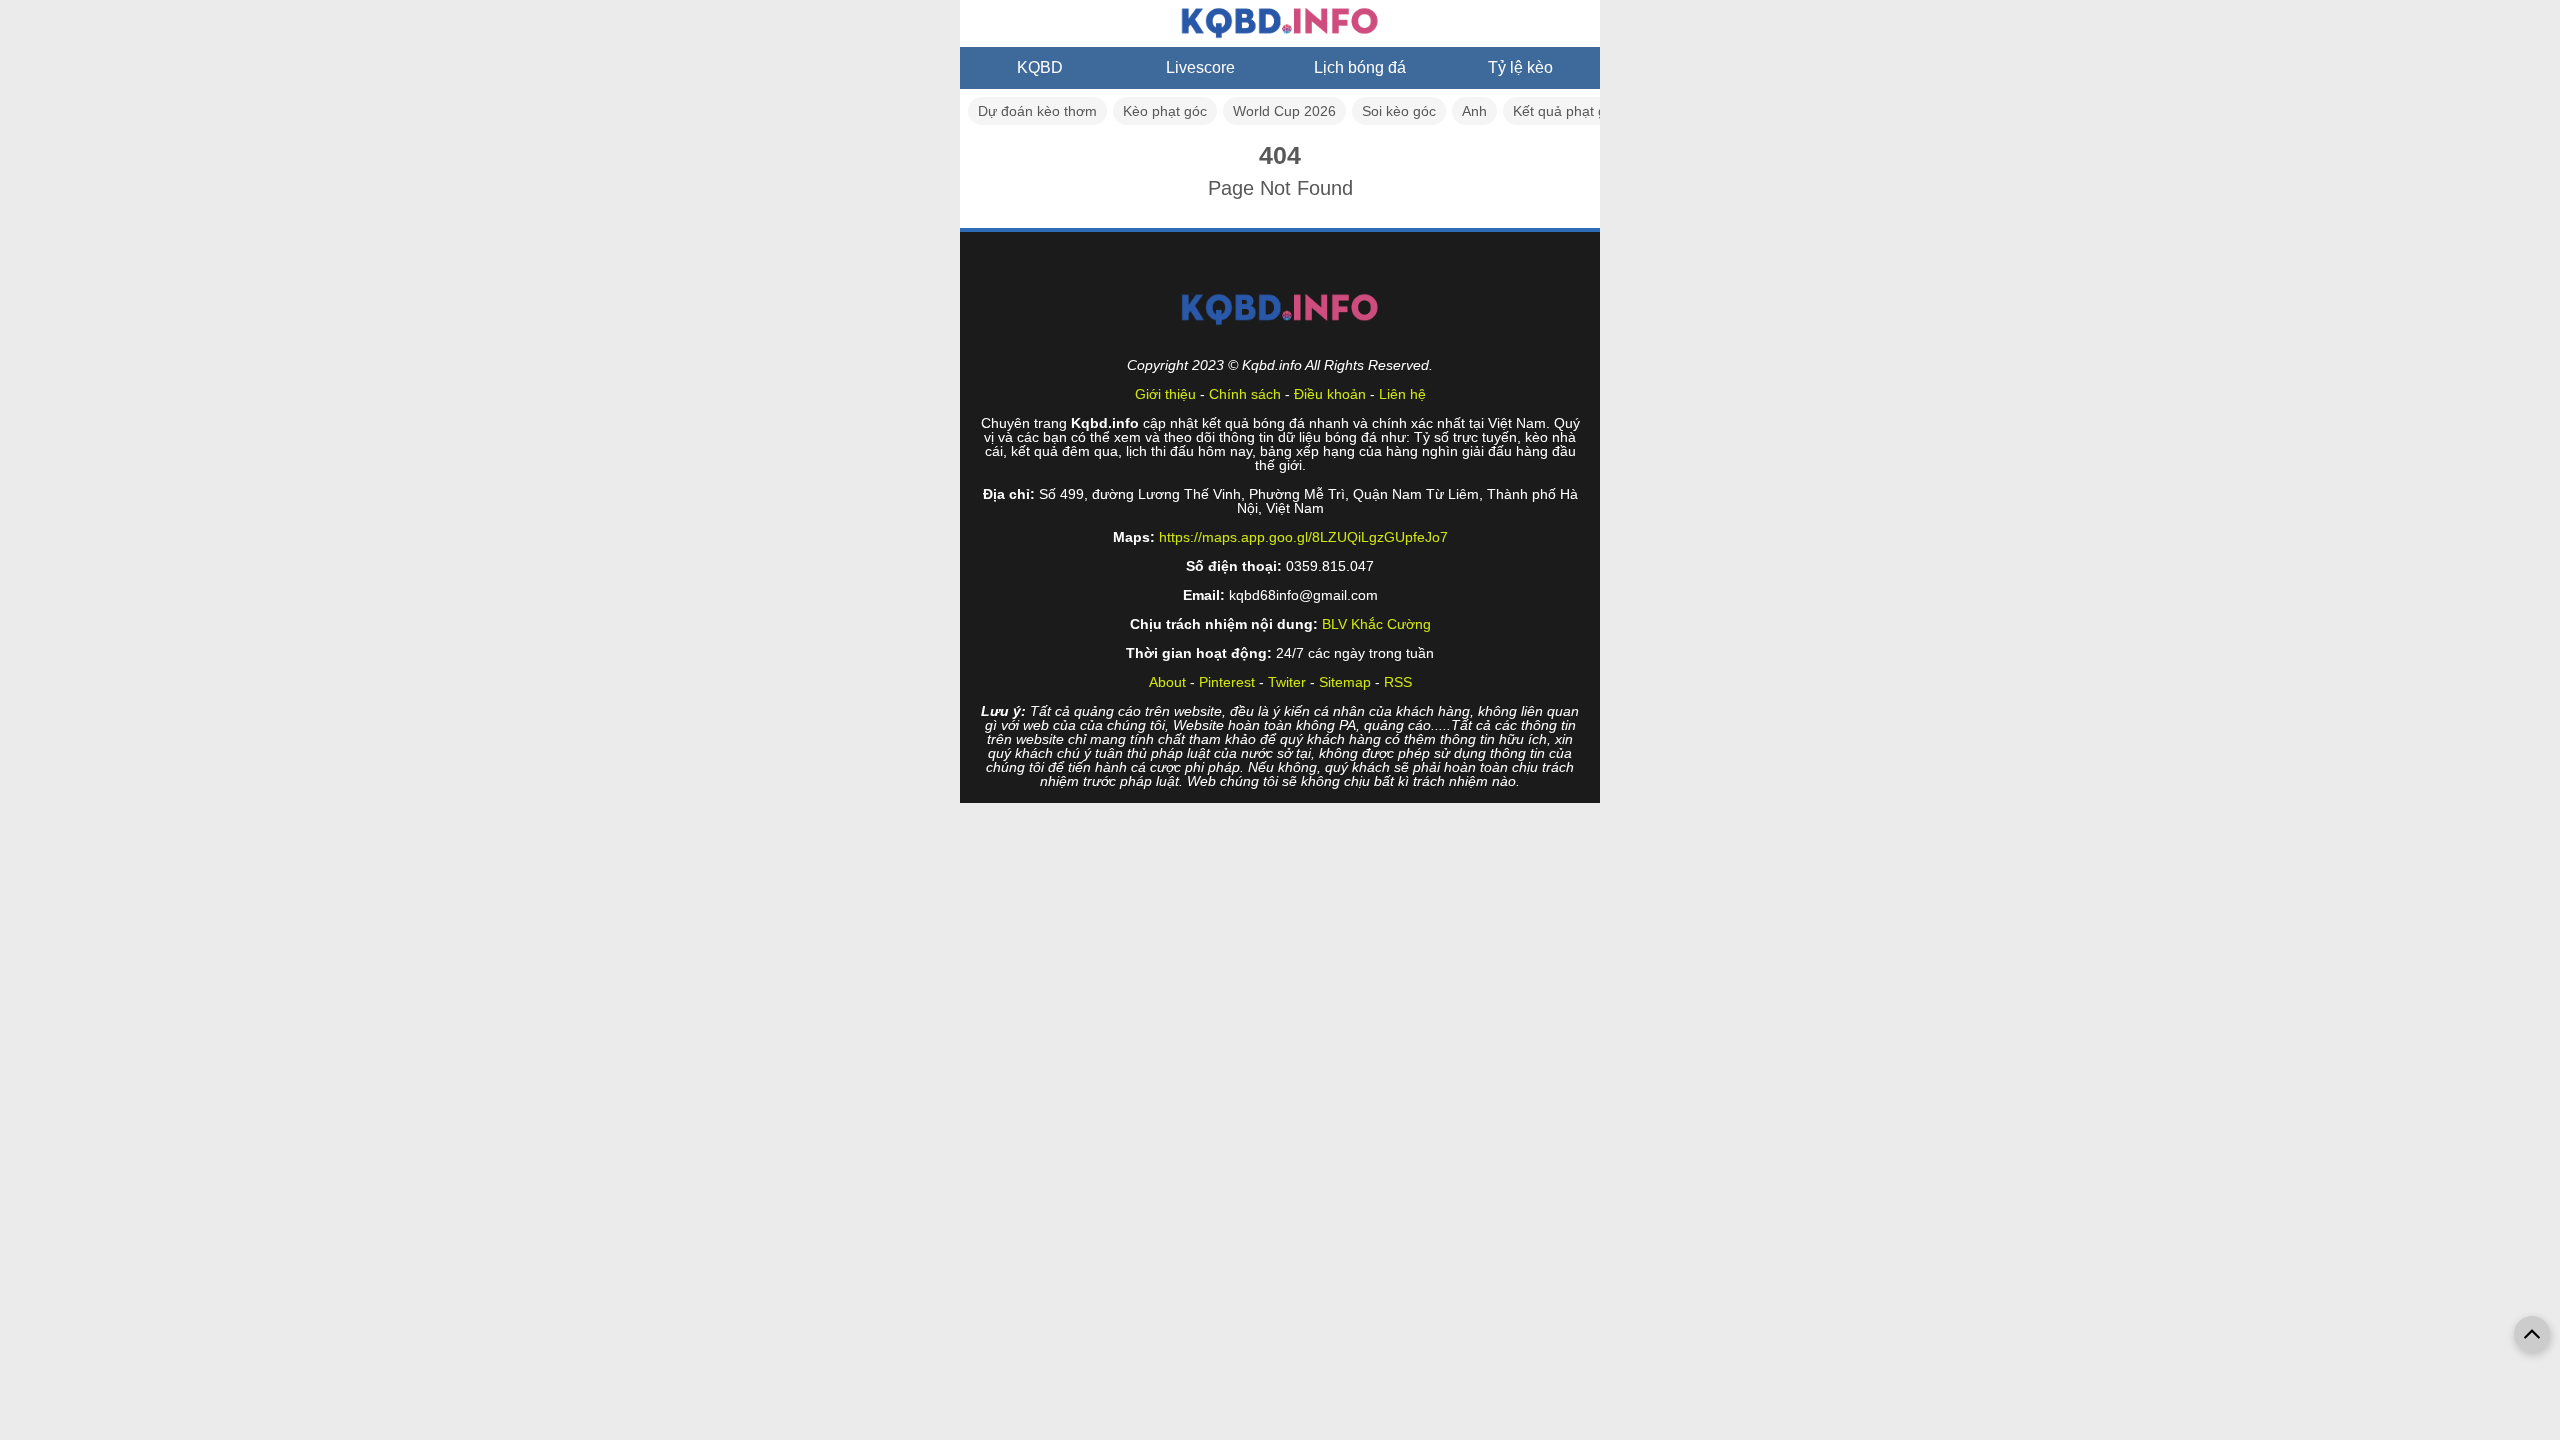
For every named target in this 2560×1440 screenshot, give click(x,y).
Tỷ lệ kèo (1520, 67)
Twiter (1287, 682)
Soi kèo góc (1399, 111)
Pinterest (1227, 682)
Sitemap (1345, 682)
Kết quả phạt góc (1567, 111)
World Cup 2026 (1284, 111)
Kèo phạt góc (1165, 111)
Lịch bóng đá (1360, 67)
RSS (1398, 682)
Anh (1474, 111)
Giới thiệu (1165, 394)
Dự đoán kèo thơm (1037, 111)
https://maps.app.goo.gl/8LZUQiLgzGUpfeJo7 (1303, 537)
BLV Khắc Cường (1376, 624)
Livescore (1200, 67)
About (1167, 682)
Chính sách (1245, 394)
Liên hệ (1402, 394)
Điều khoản (1330, 394)
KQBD (1040, 67)
